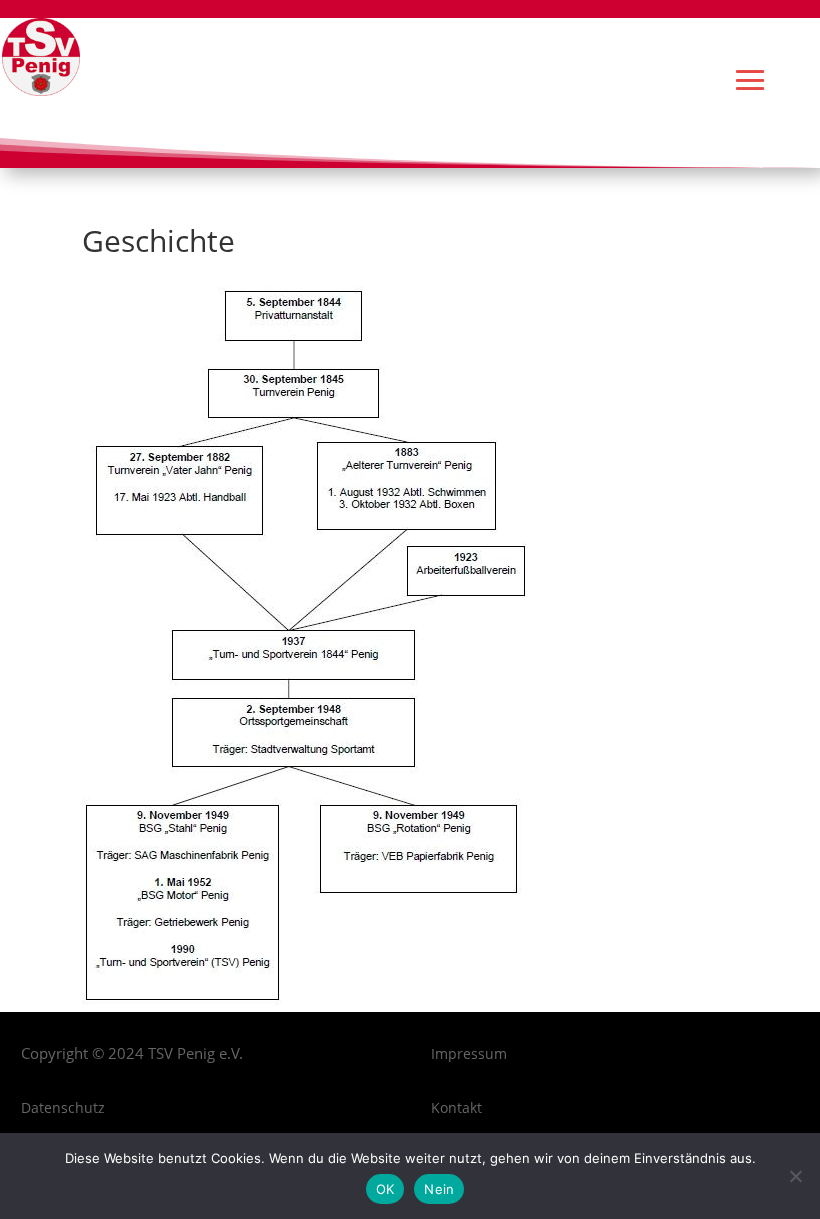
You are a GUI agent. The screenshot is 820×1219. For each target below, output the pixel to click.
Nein (439, 1189)
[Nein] (795, 1176)
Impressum (469, 1053)
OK (385, 1189)
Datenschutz (63, 1107)
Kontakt (456, 1107)
